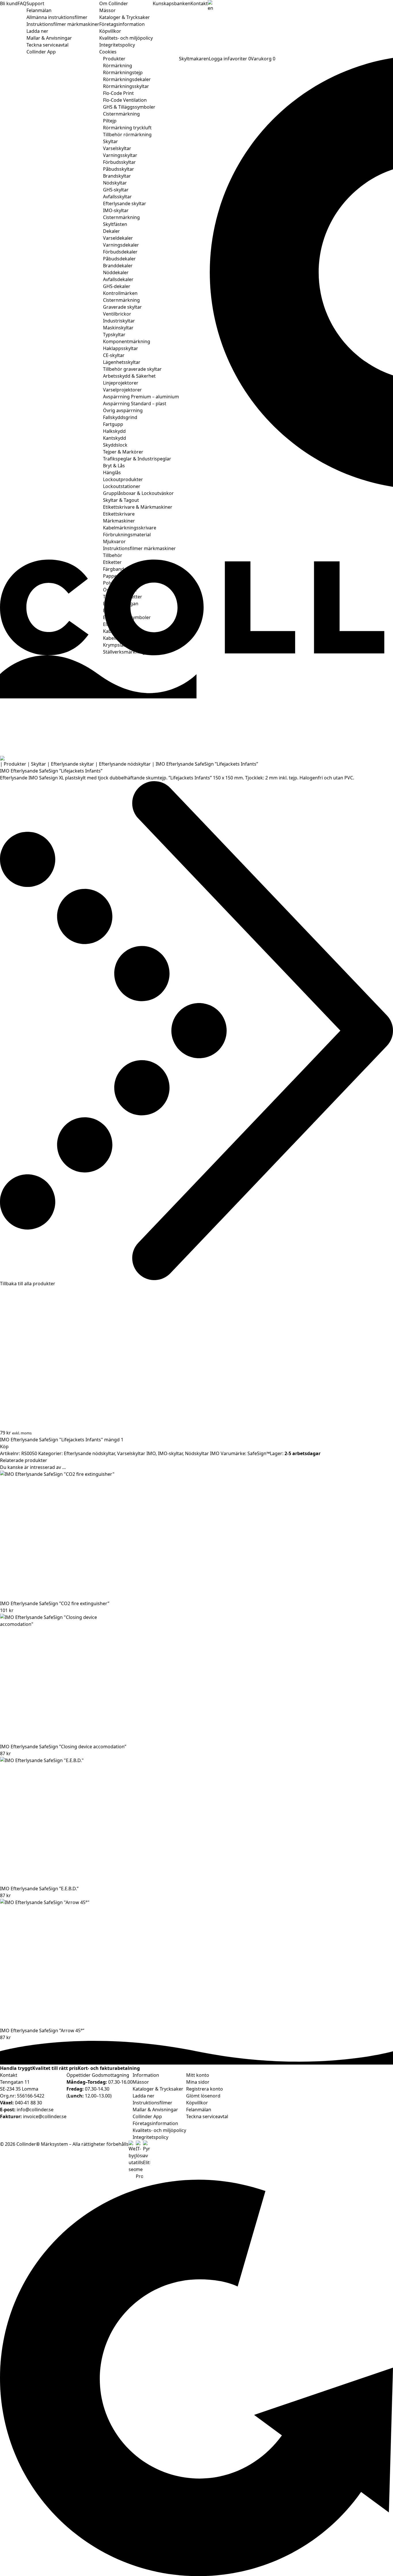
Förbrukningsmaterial (127, 535)
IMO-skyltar (116, 210)
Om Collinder (114, 3)
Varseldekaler (118, 238)
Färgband (113, 569)
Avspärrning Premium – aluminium (141, 397)
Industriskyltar (119, 321)
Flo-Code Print (118, 93)
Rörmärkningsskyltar (126, 86)
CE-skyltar (114, 355)
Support (35, 3)
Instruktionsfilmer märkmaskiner (63, 24)
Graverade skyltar (122, 307)
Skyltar (110, 141)
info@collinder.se (35, 2110)
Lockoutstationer (122, 486)
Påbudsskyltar (119, 169)
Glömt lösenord (203, 2096)
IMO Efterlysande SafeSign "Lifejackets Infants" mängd (60, 1440)
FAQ (22, 3)
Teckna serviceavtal (47, 45)
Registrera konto (205, 2089)
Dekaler (111, 231)
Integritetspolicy (117, 45)
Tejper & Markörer (123, 452)
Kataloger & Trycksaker (125, 17)
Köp (4, 1447)
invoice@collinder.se (45, 2116)
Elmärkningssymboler (127, 617)
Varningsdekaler (121, 245)
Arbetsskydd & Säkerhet (129, 376)
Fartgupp (113, 424)
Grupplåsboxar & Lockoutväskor (138, 493)
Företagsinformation (122, 24)
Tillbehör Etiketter (123, 597)
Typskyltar (114, 335)
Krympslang (116, 645)
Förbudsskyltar (119, 162)
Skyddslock (115, 445)
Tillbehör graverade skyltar (132, 369)
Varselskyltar (117, 148)
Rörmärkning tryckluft (127, 128)
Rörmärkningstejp (123, 72)
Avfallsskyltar (117, 197)
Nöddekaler (116, 272)
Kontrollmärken (120, 293)
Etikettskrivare (119, 514)
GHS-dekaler (117, 286)
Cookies (108, 52)
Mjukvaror (114, 541)
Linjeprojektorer (121, 383)
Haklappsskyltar (121, 348)
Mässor (107, 10)
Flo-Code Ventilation (125, 100)
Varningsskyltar (120, 155)
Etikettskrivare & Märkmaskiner (138, 507)
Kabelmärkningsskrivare (130, 528)
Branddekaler (118, 266)
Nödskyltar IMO (202, 1453)
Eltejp (109, 624)
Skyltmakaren (194, 59)
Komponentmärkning (127, 341)
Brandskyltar (117, 176)
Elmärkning (116, 610)
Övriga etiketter (120, 590)
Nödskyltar (115, 183)
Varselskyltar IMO (136, 1453)
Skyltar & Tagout (121, 500)
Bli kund (9, 3)
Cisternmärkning (121, 114)
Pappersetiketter (121, 576)
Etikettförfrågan (121, 604)
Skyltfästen (115, 224)
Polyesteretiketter (123, 583)
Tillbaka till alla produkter (28, 1284)
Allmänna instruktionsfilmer (57, 17)
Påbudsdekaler (119, 259)
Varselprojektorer (122, 390)
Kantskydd (115, 438)
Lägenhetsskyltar (122, 362)
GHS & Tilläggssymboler (129, 107)
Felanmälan (39, 10)
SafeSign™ (259, 1453)
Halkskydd (114, 431)
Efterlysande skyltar (125, 203)
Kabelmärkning (120, 631)
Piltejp (110, 121)
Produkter (114, 59)
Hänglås (112, 472)
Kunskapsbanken (172, 3)
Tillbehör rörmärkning (127, 135)
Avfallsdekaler (118, 279)
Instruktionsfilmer (152, 2103)
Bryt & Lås (114, 466)
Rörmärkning (118, 66)
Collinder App (41, 52)
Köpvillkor (110, 31)
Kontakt (199, 3)
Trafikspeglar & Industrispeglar (137, 459)
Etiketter (112, 562)
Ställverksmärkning (124, 652)
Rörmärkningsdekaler (127, 79)
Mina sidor (198, 2082)
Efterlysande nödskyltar (125, 764)
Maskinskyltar (118, 328)
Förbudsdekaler (120, 252)
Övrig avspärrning (123, 410)
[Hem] (197, 758)
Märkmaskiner (119, 521)
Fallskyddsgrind (120, 417)
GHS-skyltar (116, 190)
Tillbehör (113, 555)
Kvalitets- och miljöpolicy (126, 38)
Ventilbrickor (117, 314)
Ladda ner (37, 31)
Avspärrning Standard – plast (135, 404)
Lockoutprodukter (123, 479)
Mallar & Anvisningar (49, 38)
